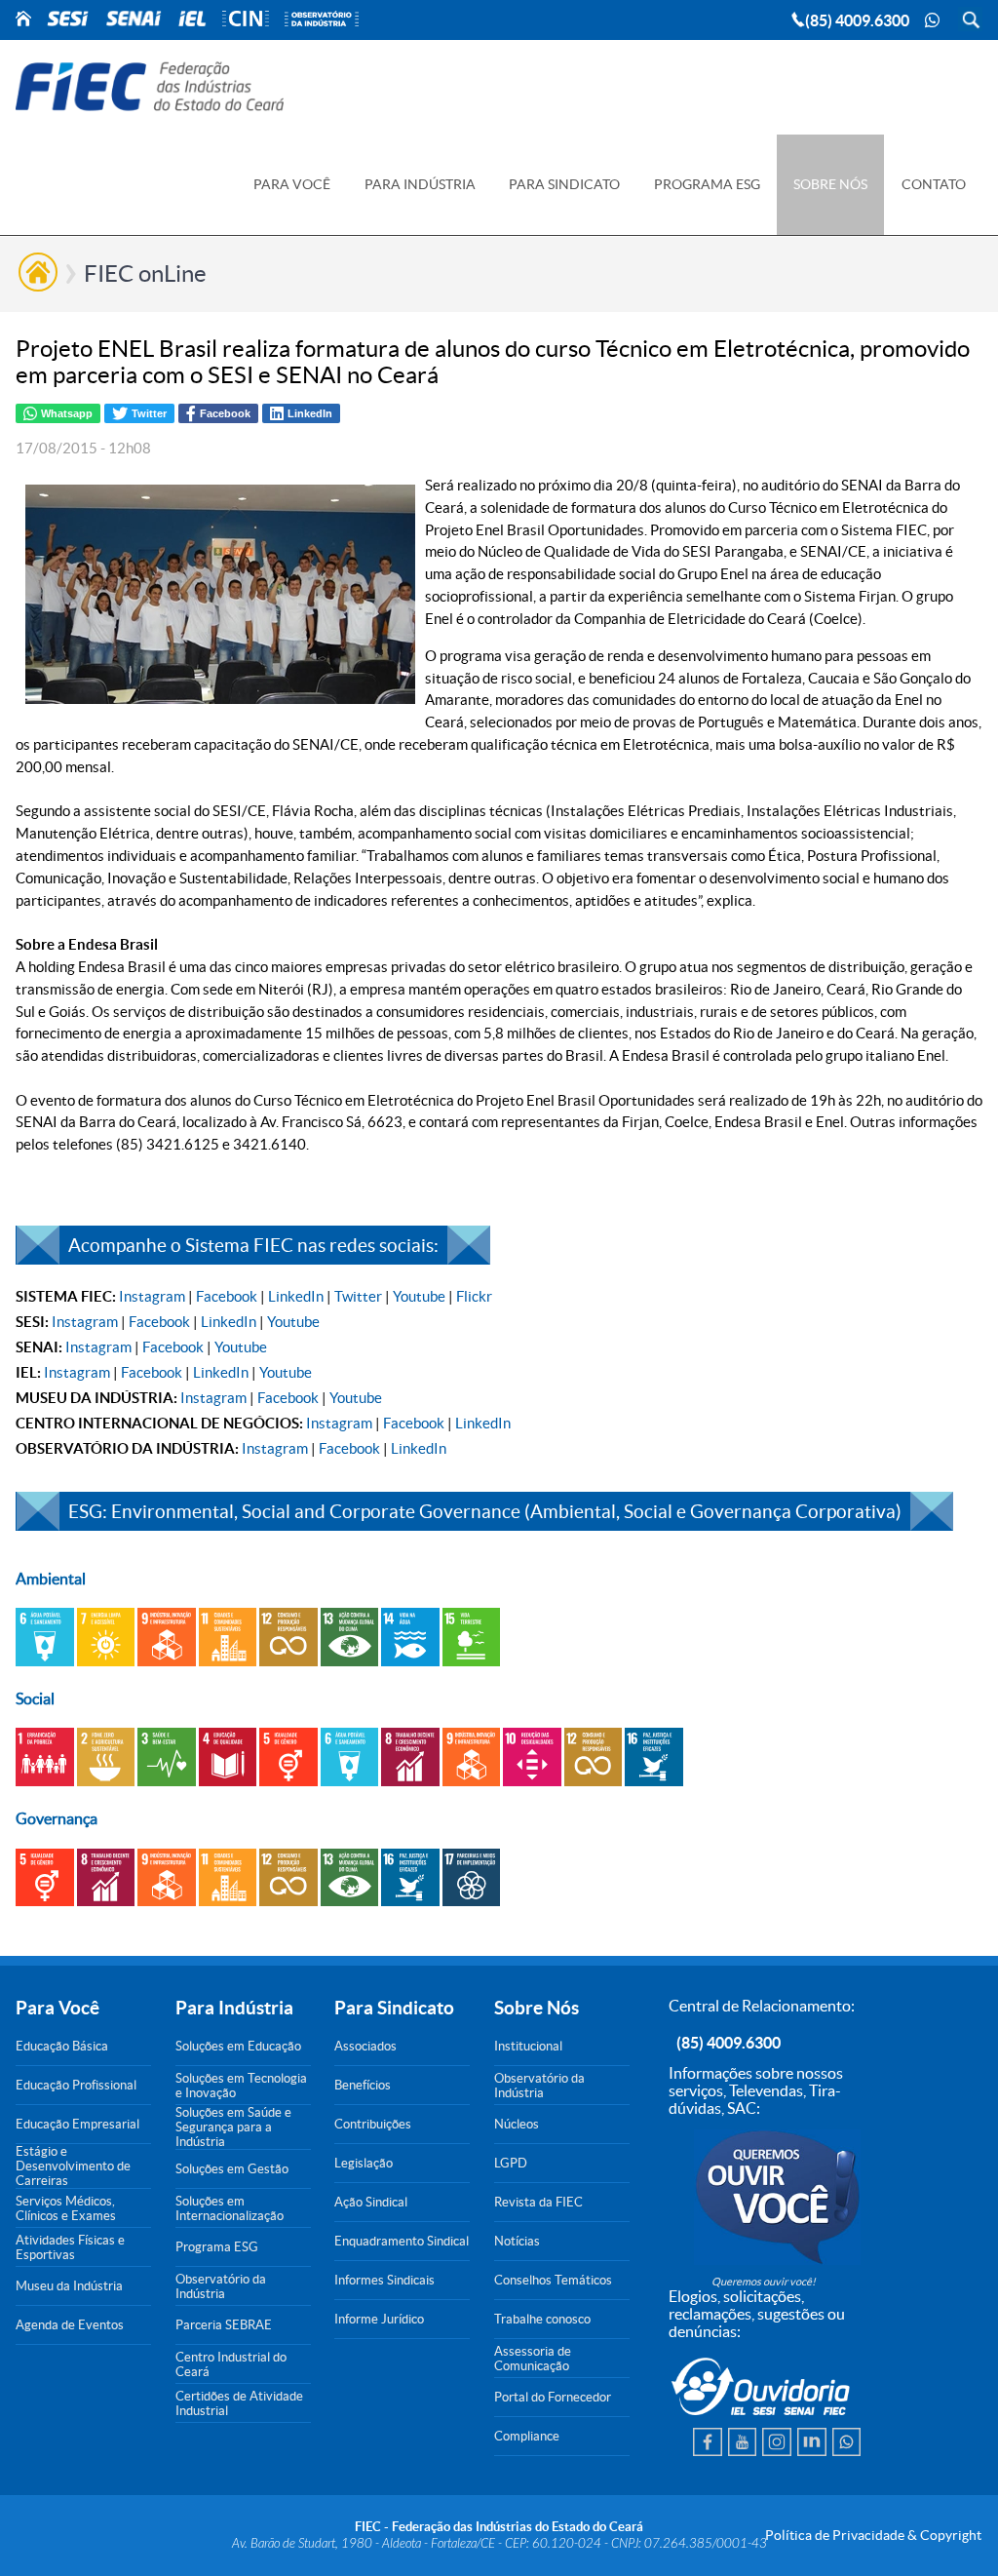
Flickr (474, 1296)
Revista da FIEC (538, 2202)
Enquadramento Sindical (402, 2241)
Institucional (528, 2046)
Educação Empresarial (77, 2124)
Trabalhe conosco (542, 2319)
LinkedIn (296, 1296)
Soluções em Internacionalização (230, 2208)
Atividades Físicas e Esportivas (70, 2247)
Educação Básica (62, 2046)
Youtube (419, 1296)
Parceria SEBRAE (224, 2325)
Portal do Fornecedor (553, 2397)
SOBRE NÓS (830, 184)
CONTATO (934, 184)
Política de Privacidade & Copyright (873, 2535)
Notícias (517, 2241)
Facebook (227, 1296)
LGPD (511, 2163)
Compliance (527, 2436)
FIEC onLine (145, 273)
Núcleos (517, 2124)
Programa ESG (217, 2247)
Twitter (358, 1296)
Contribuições (373, 2124)
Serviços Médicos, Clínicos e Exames (66, 2208)
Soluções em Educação (238, 2046)
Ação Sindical (371, 2202)
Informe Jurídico (379, 2319)
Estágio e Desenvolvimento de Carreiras (73, 2166)
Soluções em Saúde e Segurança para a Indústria (233, 2127)
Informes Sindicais (384, 2280)
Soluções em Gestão (232, 2169)
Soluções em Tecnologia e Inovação (241, 2086)
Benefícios (363, 2085)
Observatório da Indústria (221, 2286)
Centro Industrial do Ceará (231, 2364)
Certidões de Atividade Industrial (239, 2403)
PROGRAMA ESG (707, 184)
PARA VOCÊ (292, 184)
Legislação (364, 2163)
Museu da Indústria (69, 2286)
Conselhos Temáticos (553, 2280)
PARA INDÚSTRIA (420, 184)
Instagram (152, 1296)
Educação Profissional (76, 2085)
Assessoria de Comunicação (533, 2359)
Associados (365, 2046)
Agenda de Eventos (70, 2325)
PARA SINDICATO (564, 184)
